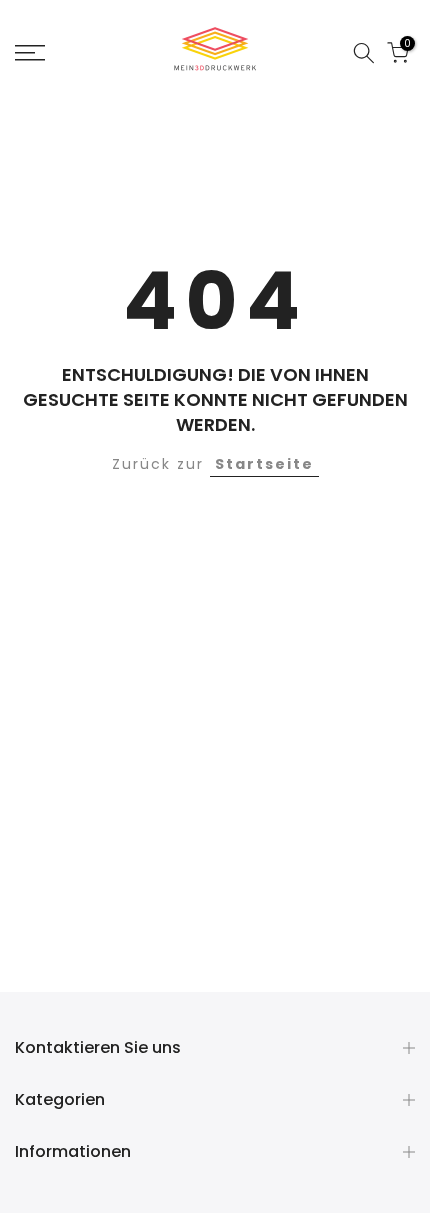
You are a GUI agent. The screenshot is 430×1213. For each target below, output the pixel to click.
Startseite (264, 464)
